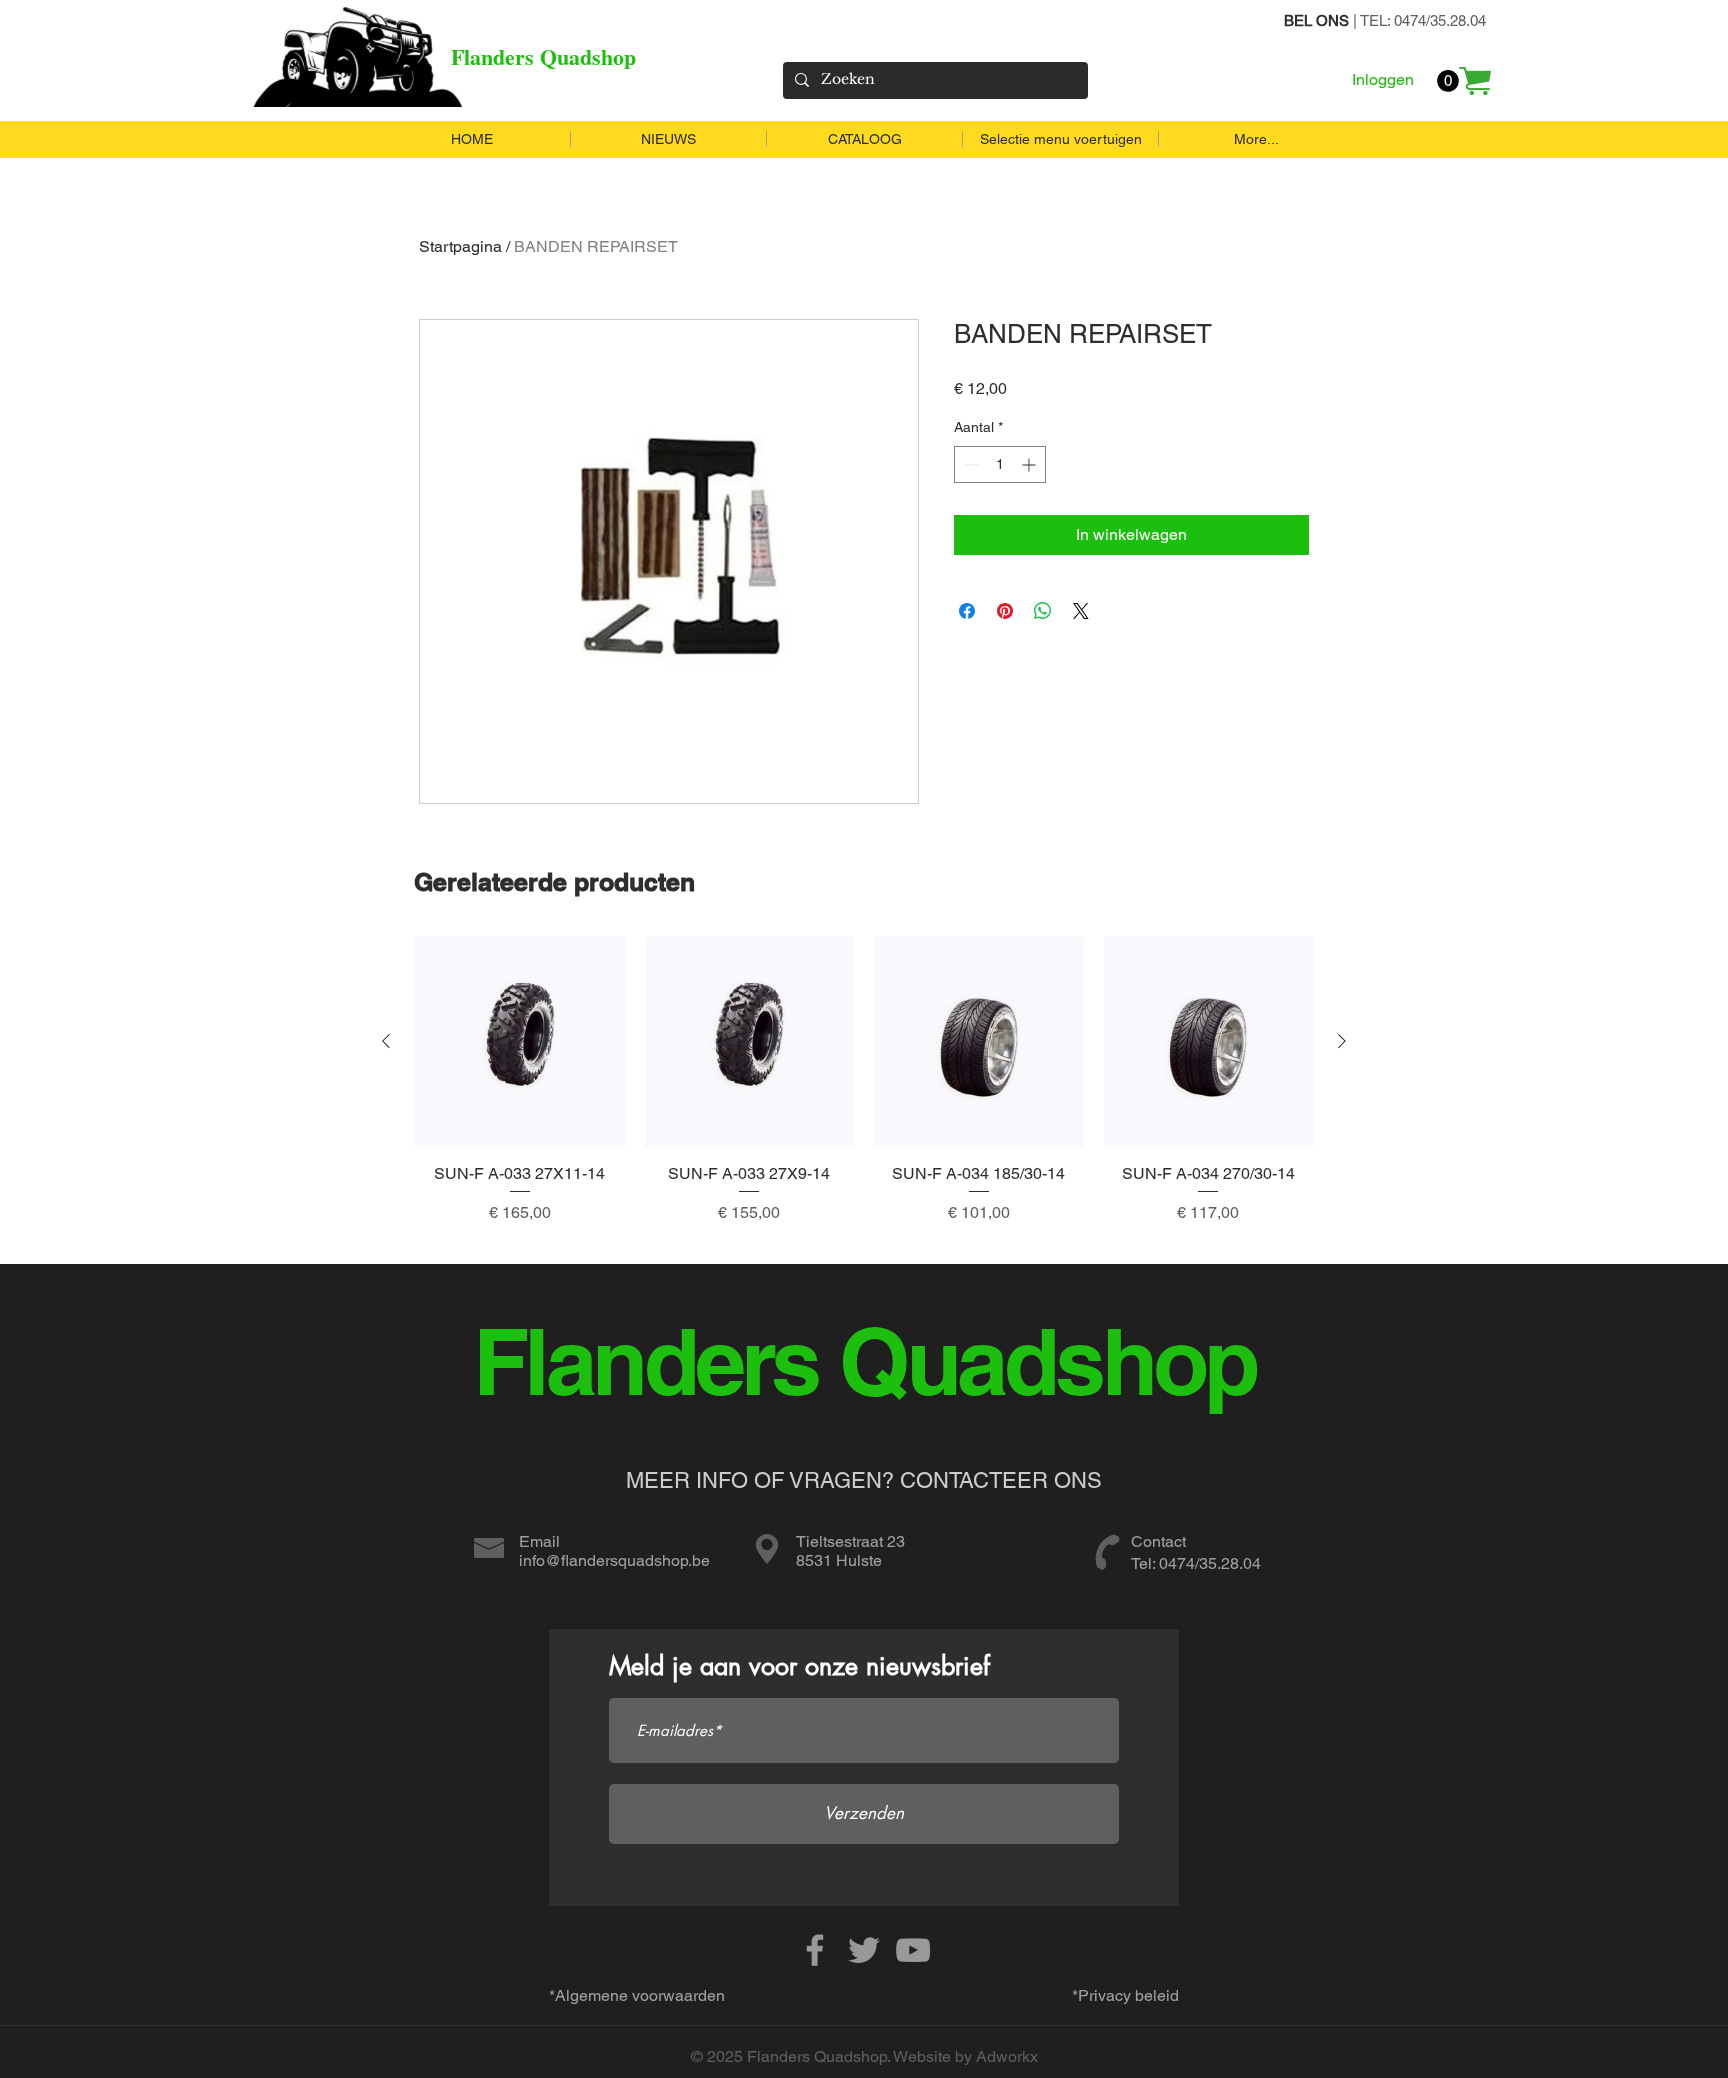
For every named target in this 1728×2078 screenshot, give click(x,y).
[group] (864, 1092)
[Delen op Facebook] (967, 611)
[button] (1448, 81)
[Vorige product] (386, 1041)
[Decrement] (969, 464)
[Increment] (1030, 464)
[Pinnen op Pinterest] (1005, 611)
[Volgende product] (1342, 1041)
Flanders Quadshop (543, 56)
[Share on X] (1081, 611)
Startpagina (460, 246)
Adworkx (1007, 2056)
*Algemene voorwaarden (637, 1995)
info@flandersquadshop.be (614, 1560)
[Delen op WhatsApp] (1043, 611)
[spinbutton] (1000, 464)
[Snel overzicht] (520, 1042)
